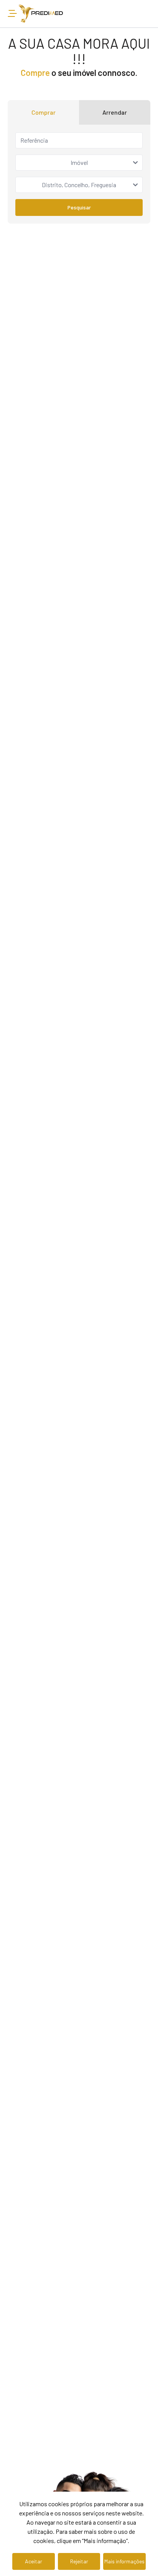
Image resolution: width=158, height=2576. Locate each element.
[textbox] (79, 163)
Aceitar (34, 2561)
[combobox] (79, 163)
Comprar (44, 112)
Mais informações (124, 2561)
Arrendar (115, 112)
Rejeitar (79, 2561)
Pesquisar (79, 207)
